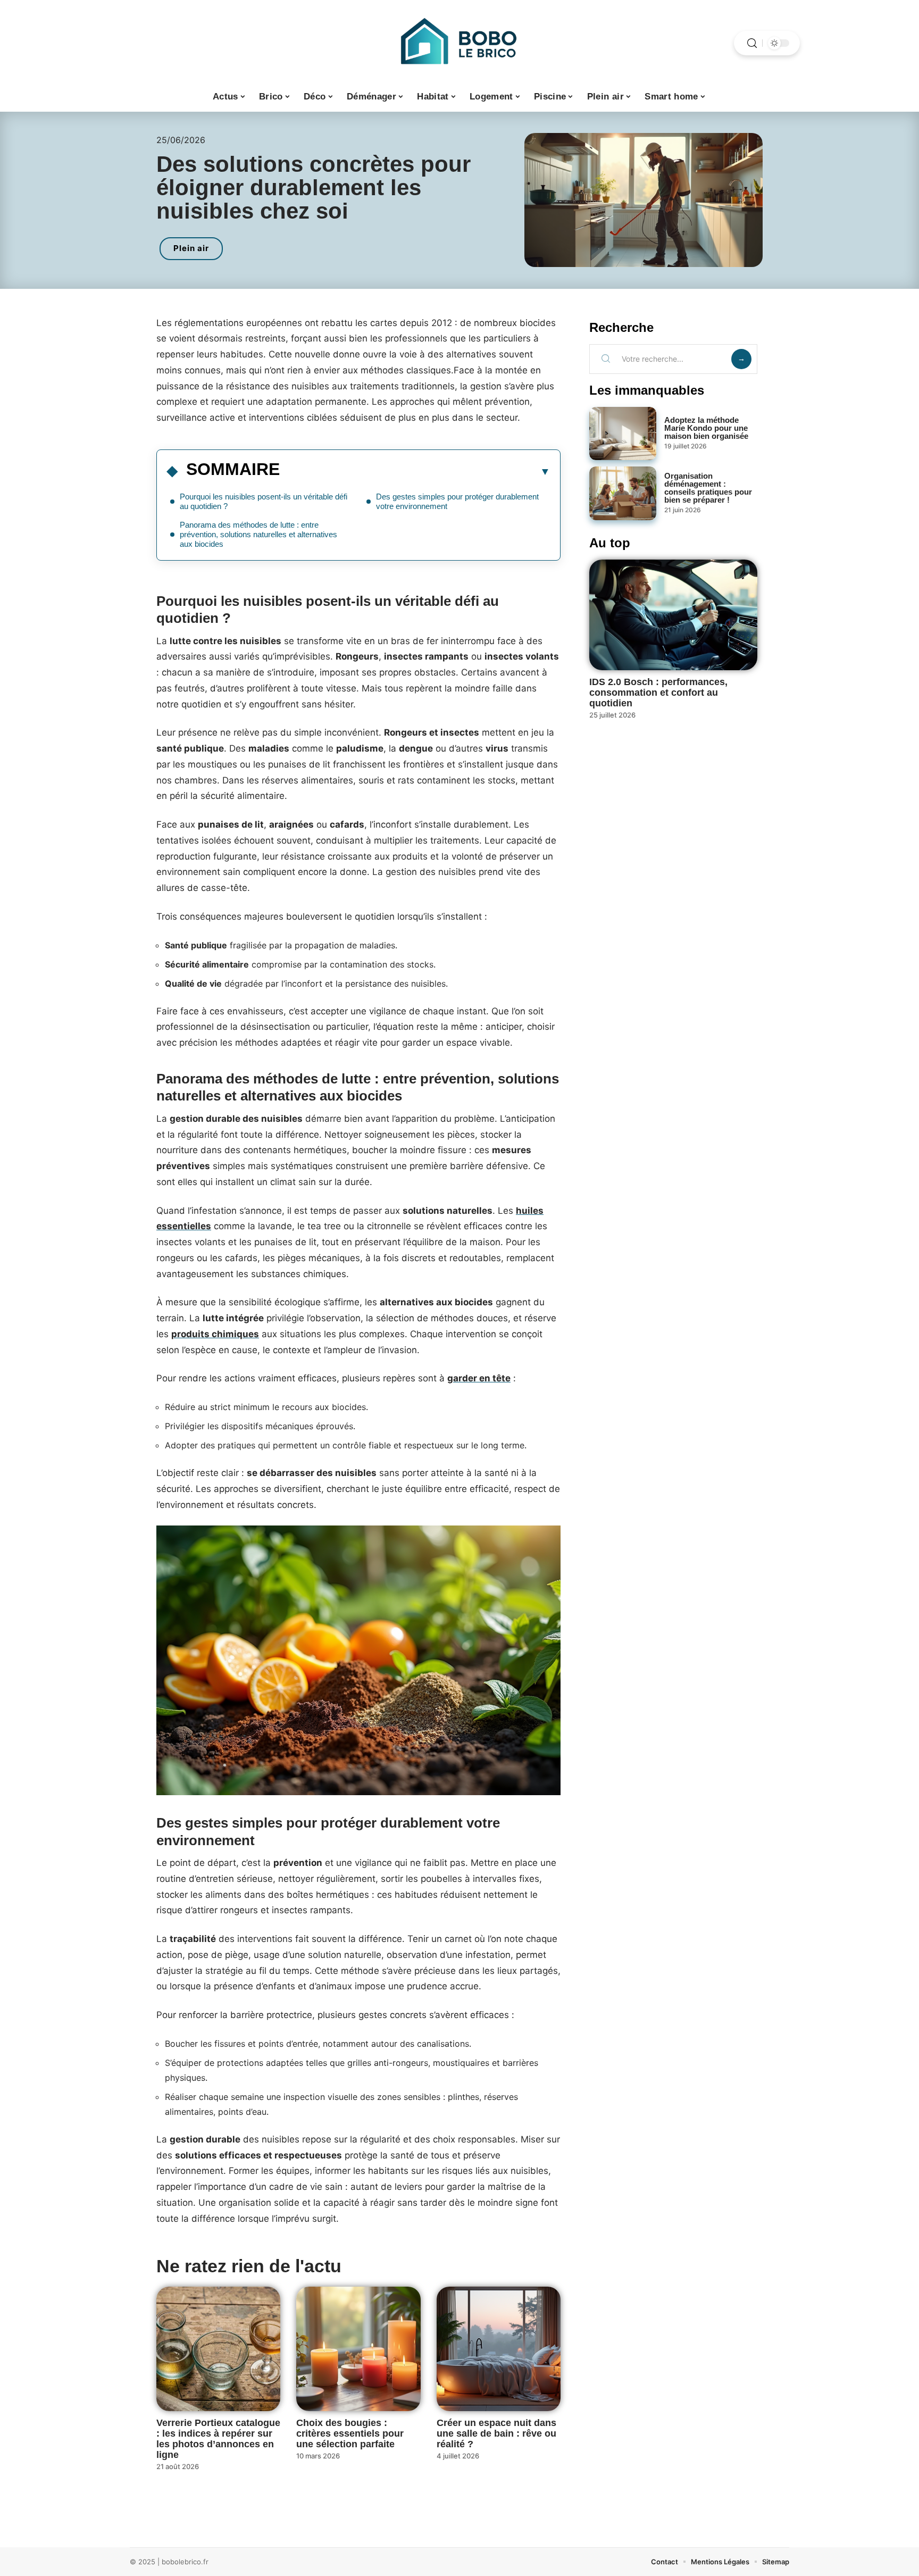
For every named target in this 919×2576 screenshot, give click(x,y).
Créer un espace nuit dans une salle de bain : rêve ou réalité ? (496, 2433)
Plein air (191, 248)
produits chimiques (215, 1334)
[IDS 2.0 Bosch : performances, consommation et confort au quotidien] (673, 615)
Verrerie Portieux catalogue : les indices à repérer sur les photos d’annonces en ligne (218, 2439)
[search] (752, 43)
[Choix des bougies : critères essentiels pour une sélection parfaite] (358, 2349)
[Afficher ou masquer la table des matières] (415, 471)
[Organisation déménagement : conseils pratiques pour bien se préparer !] (623, 493)
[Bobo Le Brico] (459, 43)
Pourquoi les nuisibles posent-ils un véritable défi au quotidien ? (264, 501)
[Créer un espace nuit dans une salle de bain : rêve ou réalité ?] (499, 2349)
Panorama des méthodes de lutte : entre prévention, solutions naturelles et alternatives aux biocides (258, 534)
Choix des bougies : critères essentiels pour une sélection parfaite (350, 2433)
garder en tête (479, 1378)
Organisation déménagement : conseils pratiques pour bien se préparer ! (708, 488)
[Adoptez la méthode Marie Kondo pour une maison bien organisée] (623, 434)
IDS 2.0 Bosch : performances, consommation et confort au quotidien (658, 693)
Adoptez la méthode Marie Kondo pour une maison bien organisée (706, 428)
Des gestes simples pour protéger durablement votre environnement (457, 501)
